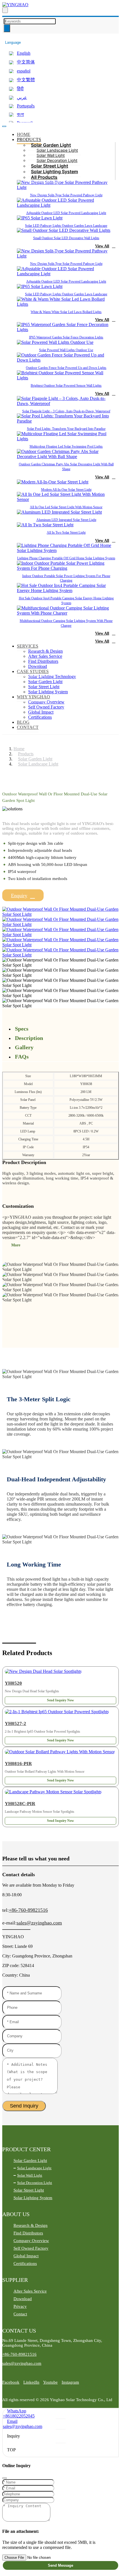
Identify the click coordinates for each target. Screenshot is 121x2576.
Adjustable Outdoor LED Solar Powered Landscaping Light (66, 213)
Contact (28, 727)
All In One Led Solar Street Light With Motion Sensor (66, 507)
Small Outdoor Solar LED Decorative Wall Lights (66, 238)
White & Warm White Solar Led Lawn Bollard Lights (66, 312)
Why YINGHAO (33, 697)
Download (38, 666)
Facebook (11, 2382)
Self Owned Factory (46, 707)
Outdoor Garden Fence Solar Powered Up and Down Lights (66, 368)
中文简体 (26, 62)
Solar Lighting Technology (52, 677)
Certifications (40, 717)
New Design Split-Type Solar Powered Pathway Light (66, 195)
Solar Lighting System (54, 171)
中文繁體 (26, 80)
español (24, 71)
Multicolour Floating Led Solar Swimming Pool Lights (66, 446)
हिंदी (20, 89)
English (24, 53)
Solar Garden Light (51, 145)
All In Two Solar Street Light (66, 533)
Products (29, 139)
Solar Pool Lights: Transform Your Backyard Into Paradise (66, 429)
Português (26, 106)
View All (102, 246)
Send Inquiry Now (60, 1700)
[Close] (5, 2478)
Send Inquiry (24, 2106)
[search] (5, 10)
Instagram (70, 2382)
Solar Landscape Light (57, 150)
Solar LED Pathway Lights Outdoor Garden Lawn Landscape (66, 226)
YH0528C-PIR (20, 1804)
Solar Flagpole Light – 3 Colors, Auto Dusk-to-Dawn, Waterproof (66, 411)
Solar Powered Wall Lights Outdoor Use (66, 350)
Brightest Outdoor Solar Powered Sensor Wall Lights (66, 386)
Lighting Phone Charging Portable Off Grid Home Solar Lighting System (66, 558)
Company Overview (46, 702)
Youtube (50, 2382)
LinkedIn (31, 2382)
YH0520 (13, 1683)
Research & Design (45, 651)
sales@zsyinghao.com (39, 1923)
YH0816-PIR (18, 1764)
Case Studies (33, 671)
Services (28, 646)
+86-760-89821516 (28, 1910)
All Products (44, 177)
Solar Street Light (50, 166)
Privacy (20, 2306)
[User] (4, 36)
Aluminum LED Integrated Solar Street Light (66, 520)
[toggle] (4, 126)
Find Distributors (43, 661)
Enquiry (19, 896)
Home (24, 134)
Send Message (60, 2565)
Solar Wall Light (51, 155)
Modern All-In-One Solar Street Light (66, 490)
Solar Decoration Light (57, 160)
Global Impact (41, 712)
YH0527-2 (15, 1723)
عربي (22, 97)
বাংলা (20, 114)
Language (13, 42)
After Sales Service (45, 656)
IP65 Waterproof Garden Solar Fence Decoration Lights (66, 337)
